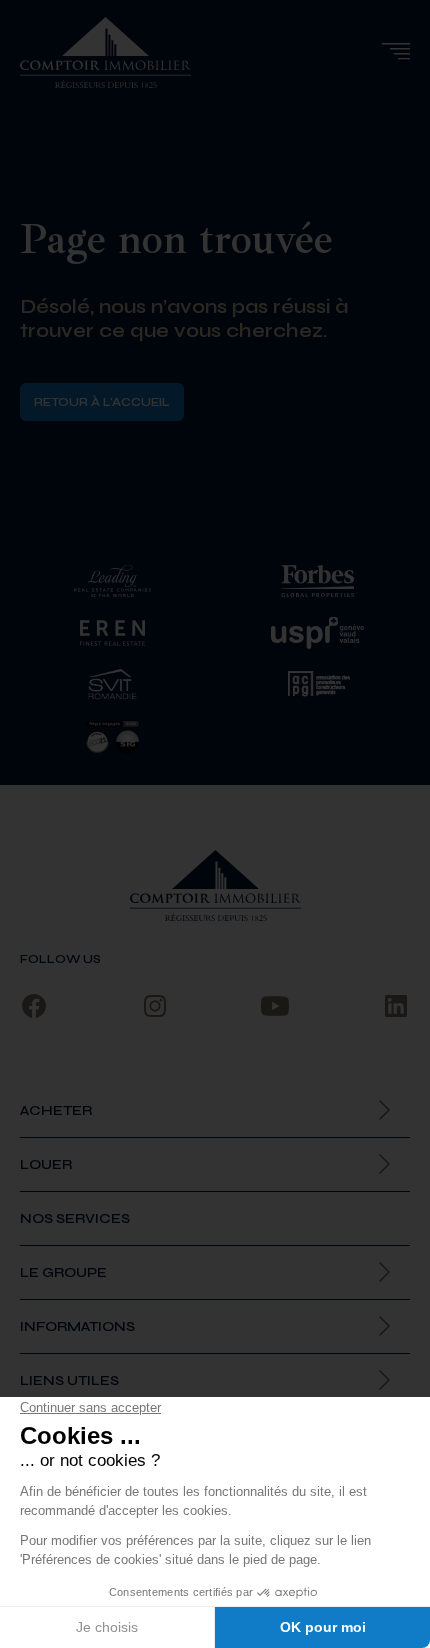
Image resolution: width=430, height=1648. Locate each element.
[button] (395, 51)
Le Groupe (63, 1272)
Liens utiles (69, 1380)
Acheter (56, 1110)
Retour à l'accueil (102, 402)
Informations (77, 1326)
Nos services (75, 1218)
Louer (46, 1164)
